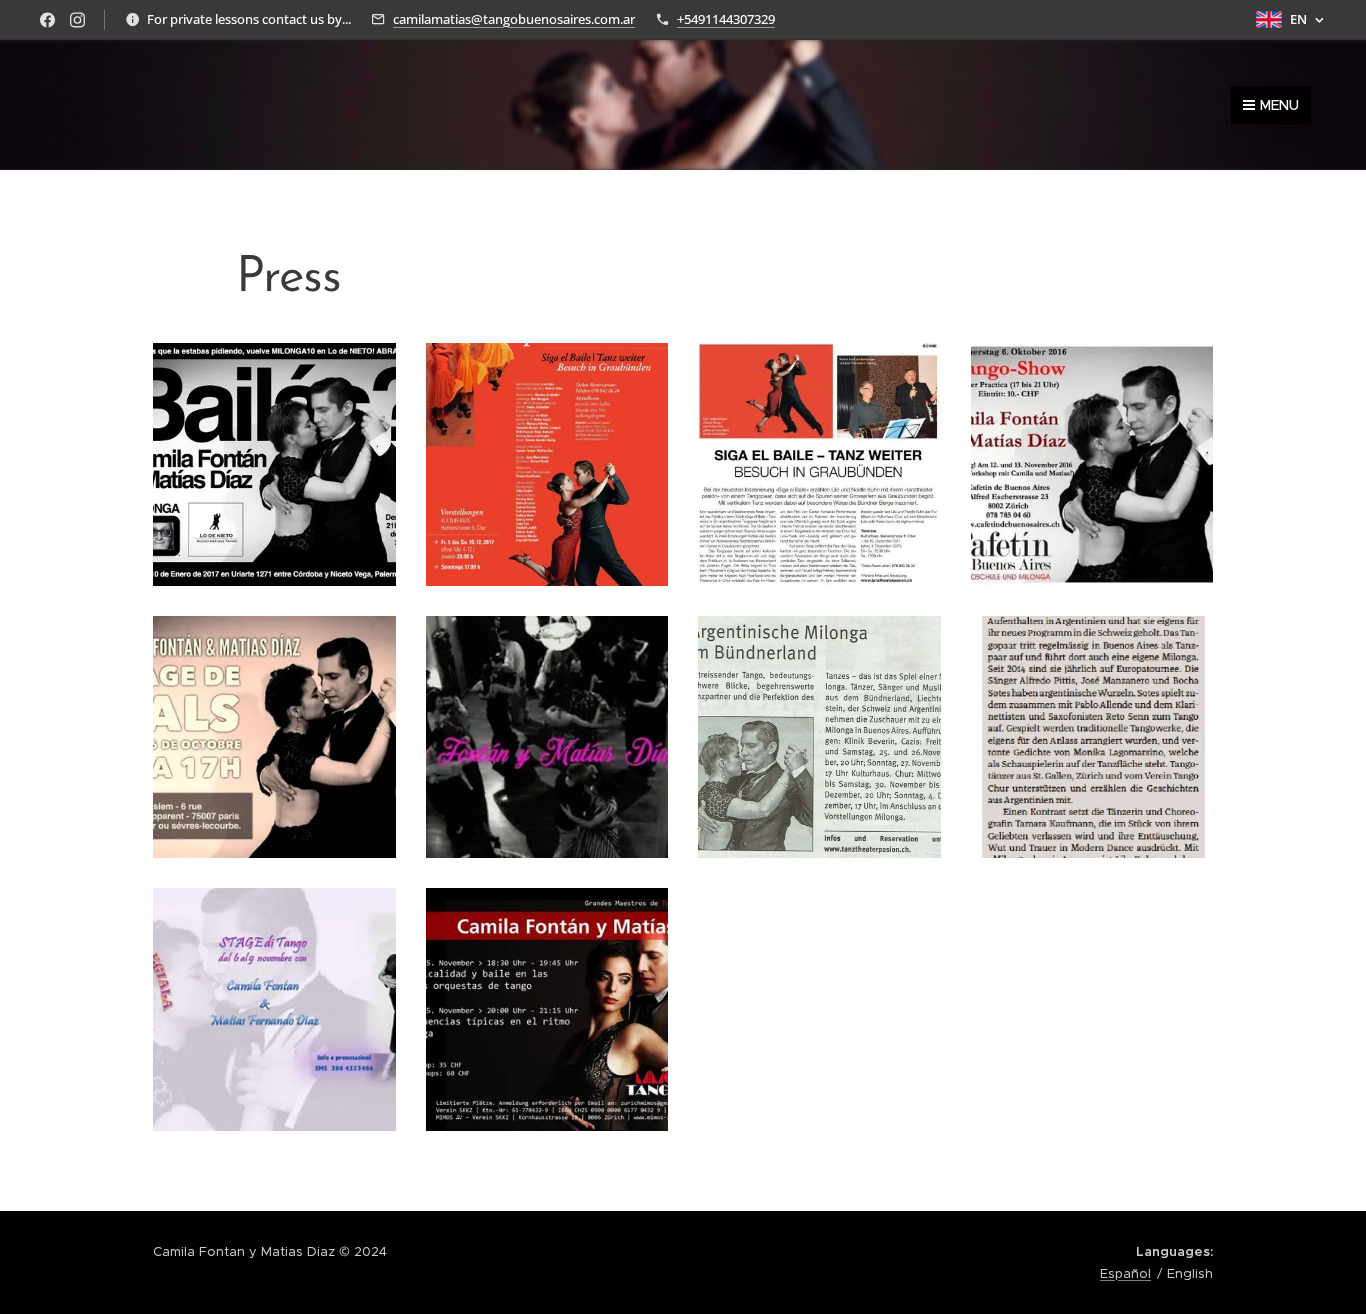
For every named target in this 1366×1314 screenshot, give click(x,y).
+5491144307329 (726, 19)
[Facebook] (47, 20)
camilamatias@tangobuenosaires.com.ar (514, 19)
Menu (1279, 105)
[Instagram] (77, 20)
